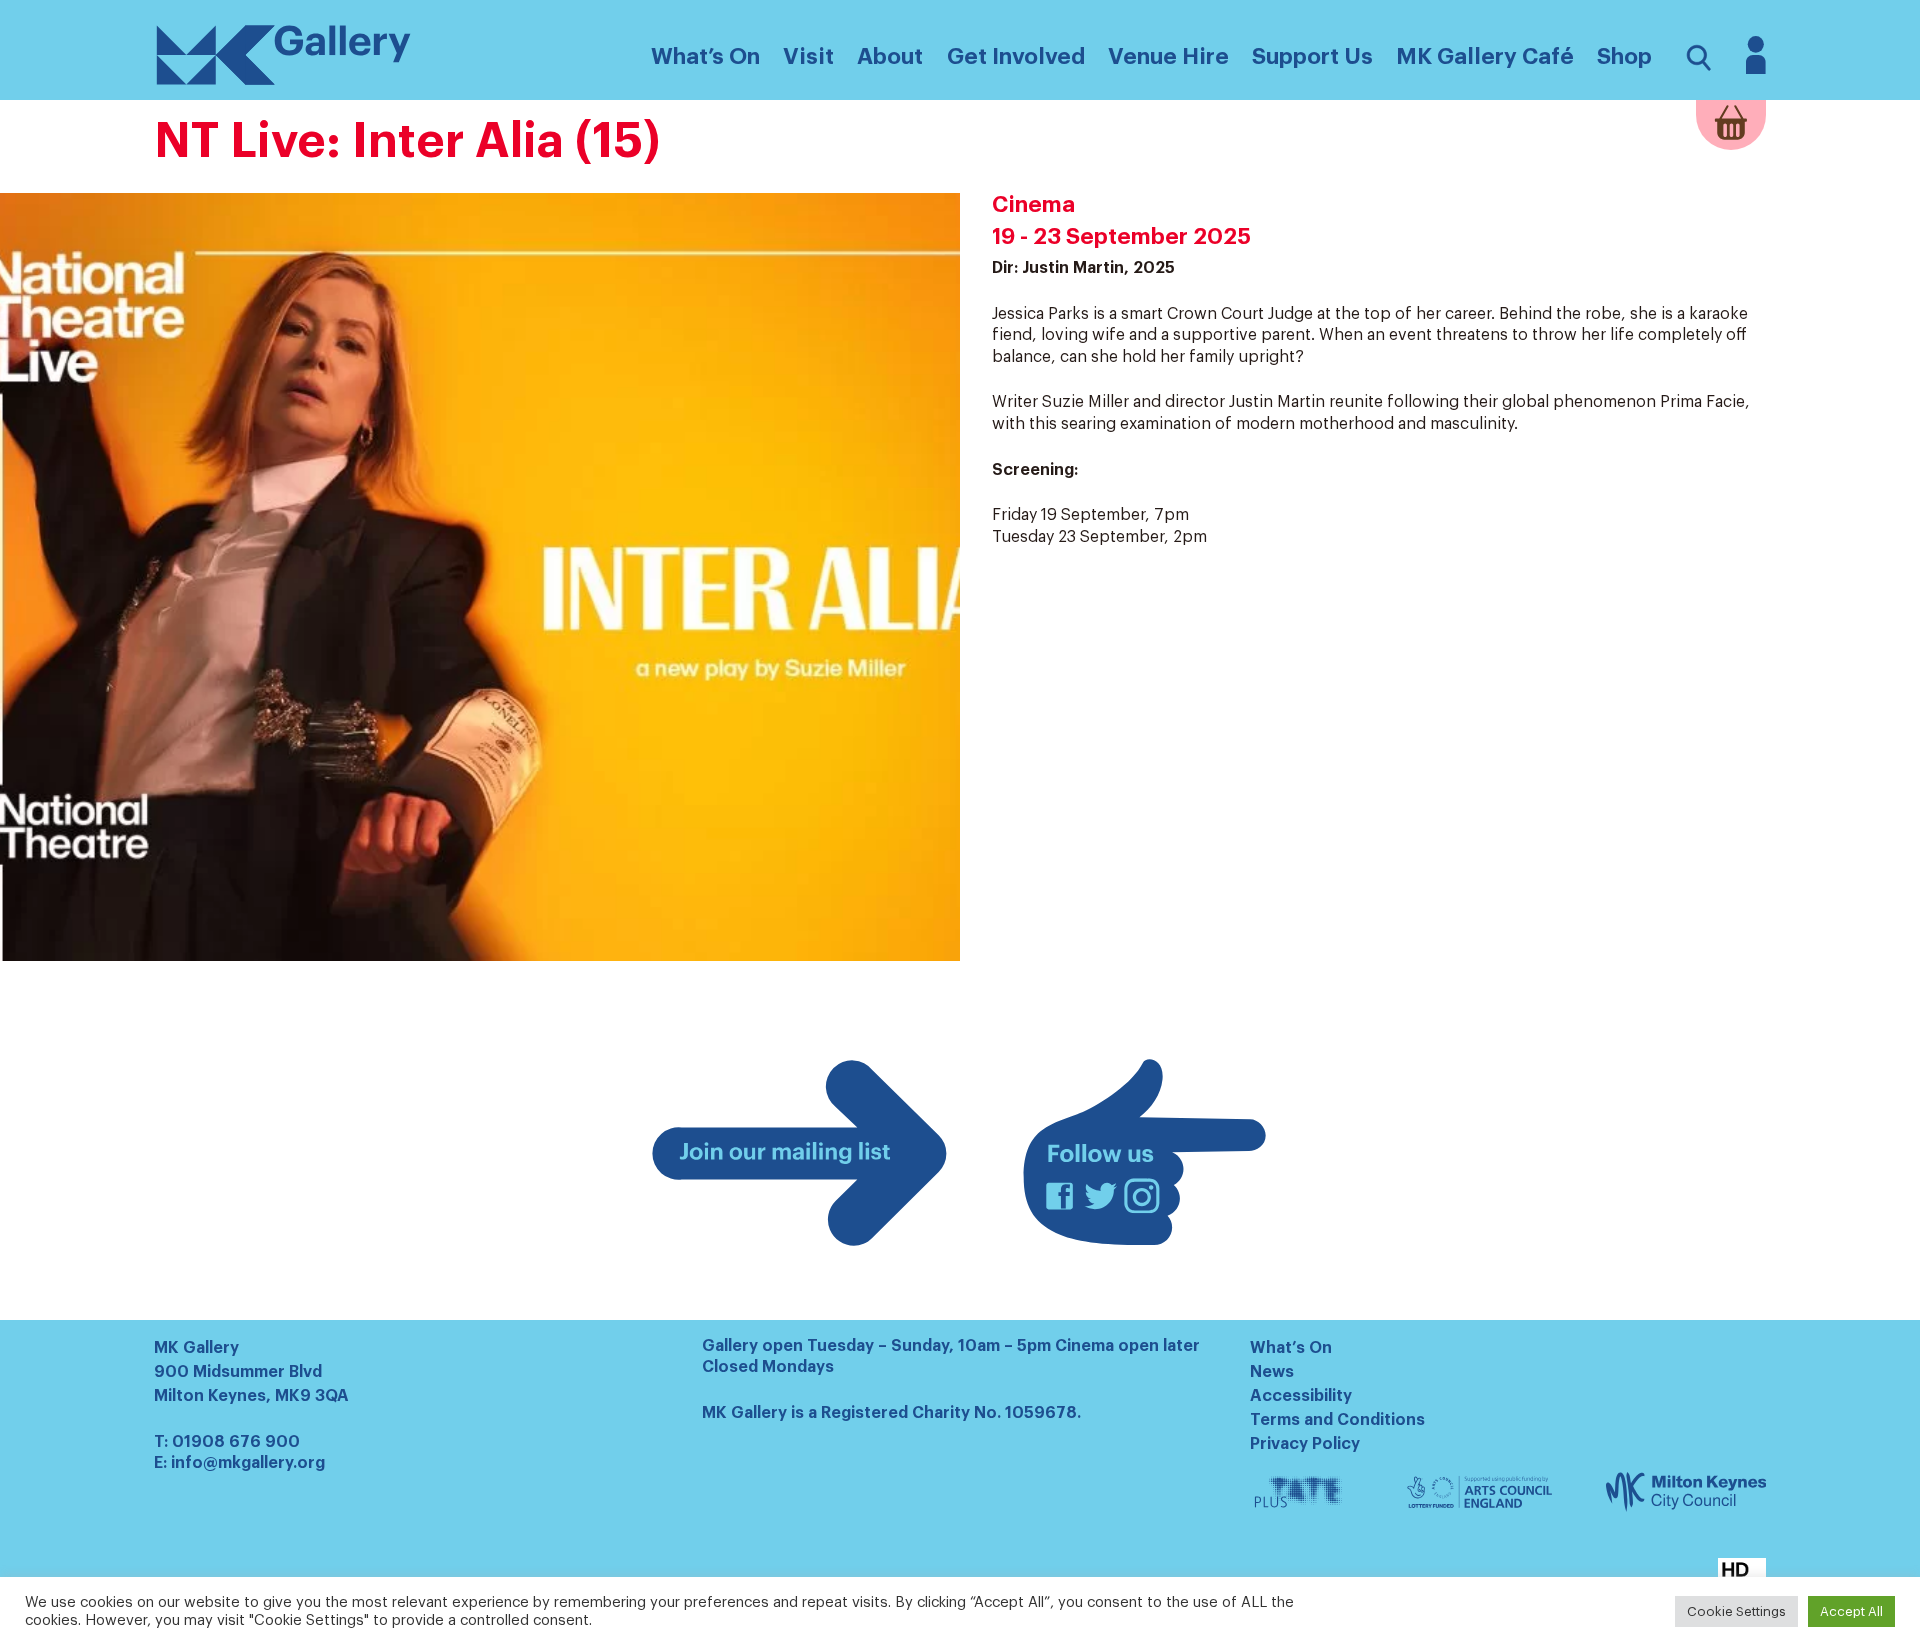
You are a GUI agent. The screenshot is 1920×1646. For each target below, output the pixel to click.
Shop (1624, 57)
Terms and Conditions (1337, 1420)
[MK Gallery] (284, 84)
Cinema (1033, 205)
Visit (808, 57)
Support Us (1312, 57)
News (1272, 1372)
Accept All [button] (1851, 1611)
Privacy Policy (1305, 1444)
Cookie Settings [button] (1736, 1611)
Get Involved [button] (1016, 57)
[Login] (1756, 69)
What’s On (1291, 1348)
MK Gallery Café (1485, 57)
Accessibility (1301, 1396)
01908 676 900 (236, 1442)
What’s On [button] (705, 57)
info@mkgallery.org (248, 1463)
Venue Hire (1168, 57)
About (890, 57)
